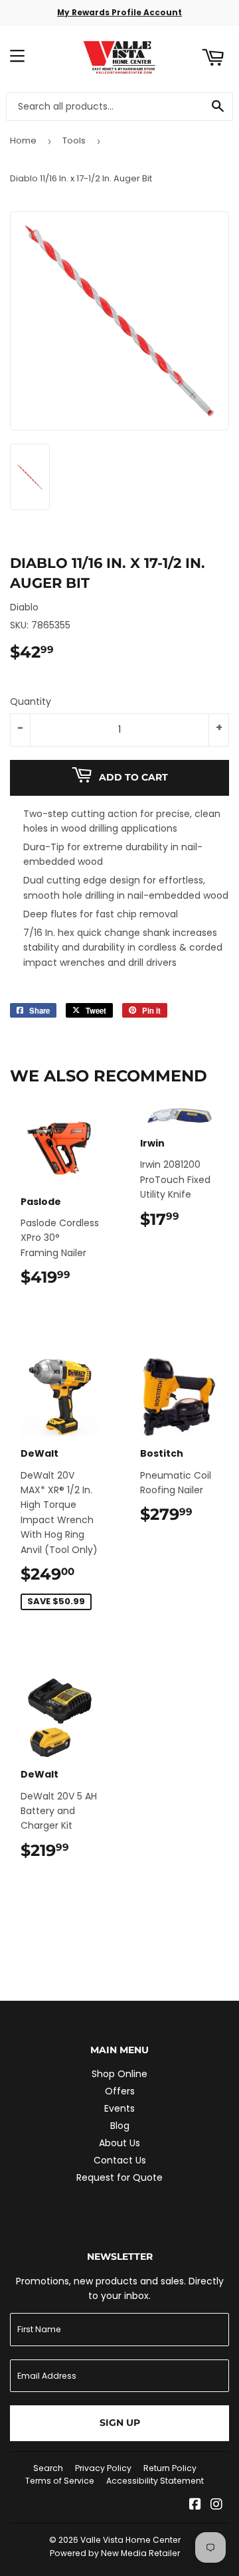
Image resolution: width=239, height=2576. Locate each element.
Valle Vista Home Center (130, 2540)
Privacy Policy (103, 2468)
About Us (119, 2143)
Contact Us (120, 2160)
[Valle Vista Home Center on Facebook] (195, 2506)
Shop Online (119, 2074)
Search (48, 2468)
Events (119, 2108)
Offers (120, 2091)
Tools (74, 140)
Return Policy (170, 2468)
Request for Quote (119, 2177)
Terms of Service (60, 2481)
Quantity (31, 701)
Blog (120, 2126)
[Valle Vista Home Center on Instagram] (216, 2506)
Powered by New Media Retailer (115, 2553)
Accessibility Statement (155, 2481)
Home (23, 140)
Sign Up (120, 2423)
